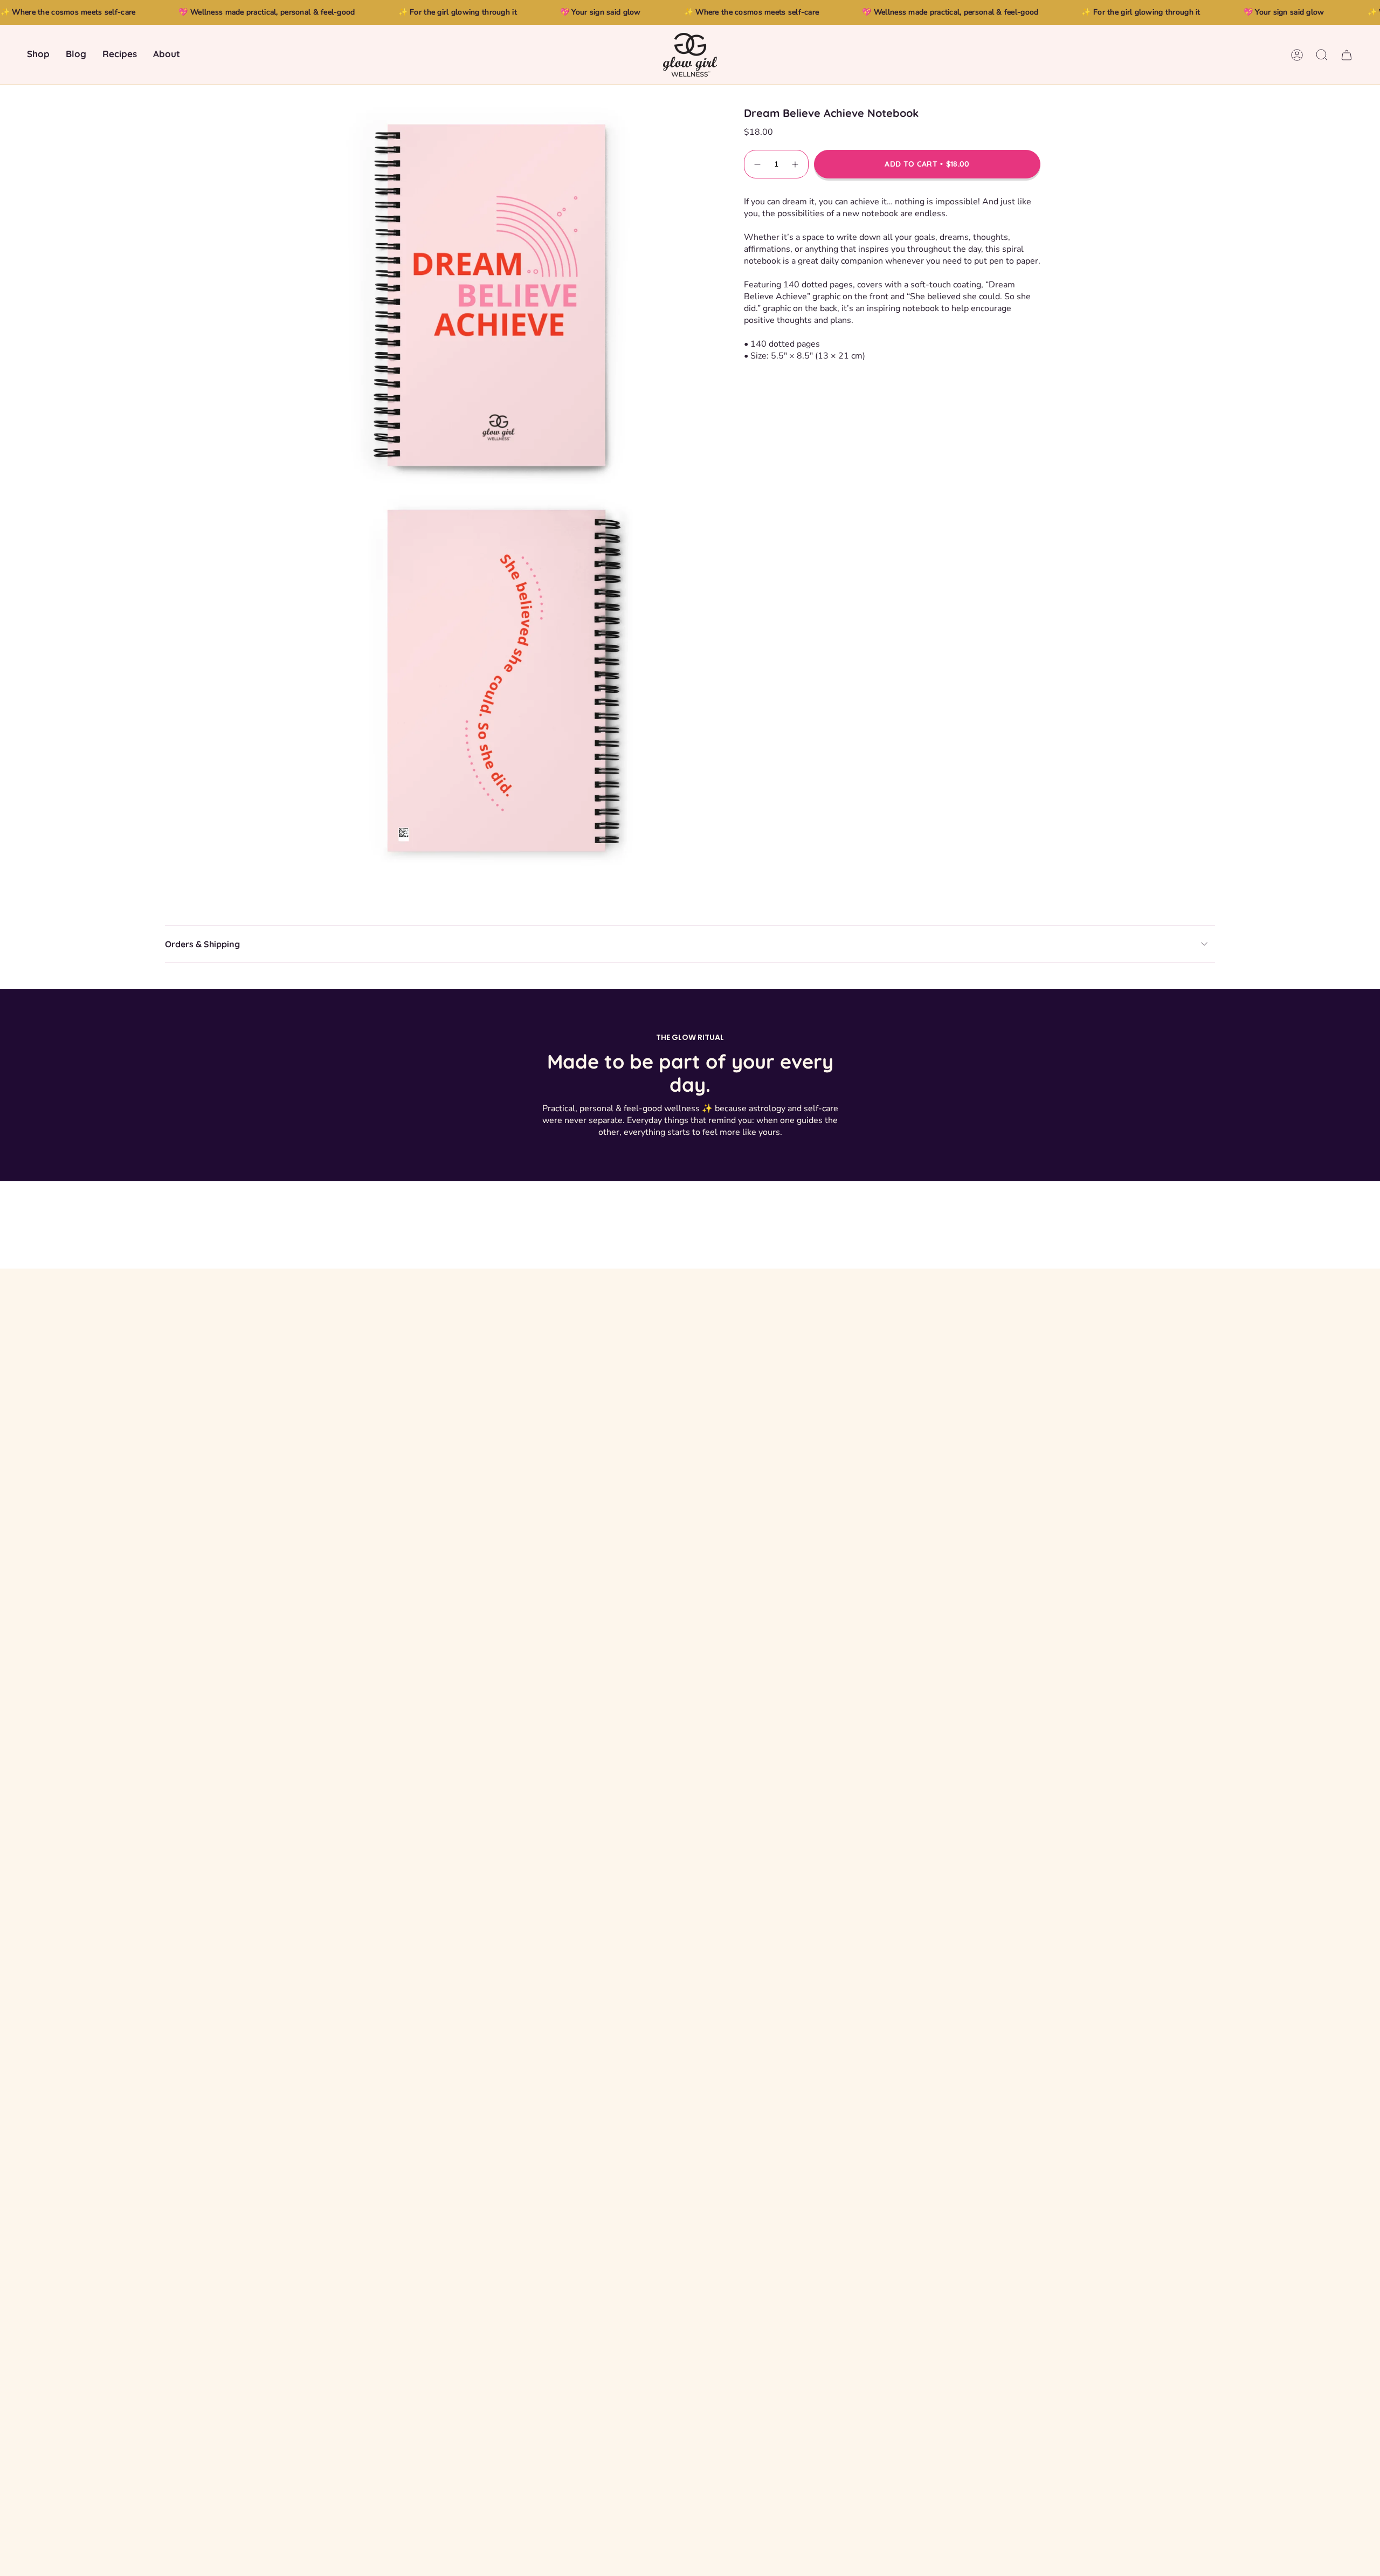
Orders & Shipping (202, 944)
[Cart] (1347, 55)
